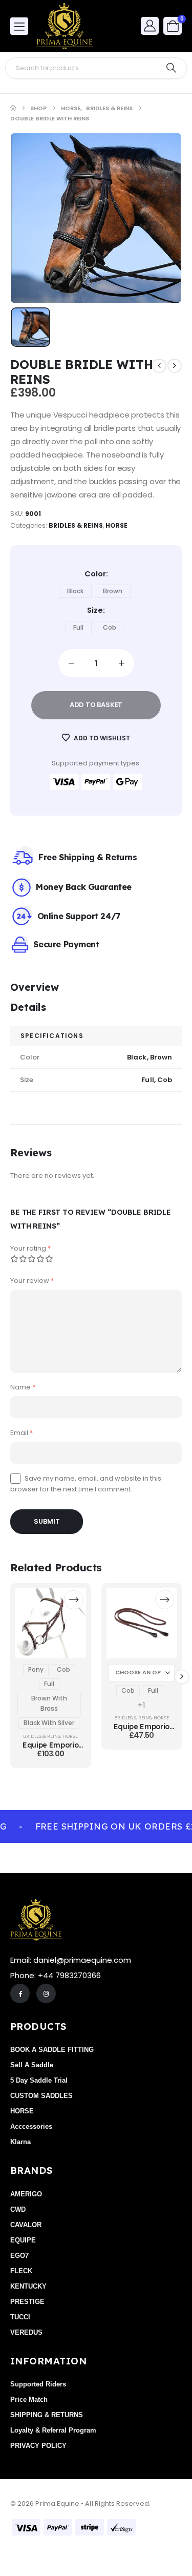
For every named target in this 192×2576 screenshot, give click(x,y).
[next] (175, 366)
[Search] (171, 68)
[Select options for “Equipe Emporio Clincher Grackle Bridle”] (73, 1600)
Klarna (20, 2142)
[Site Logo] (65, 26)
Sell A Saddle (32, 2065)
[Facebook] (20, 1993)
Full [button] (78, 627)
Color (95, 574)
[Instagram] (46, 1993)
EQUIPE (23, 2240)
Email (22, 1433)
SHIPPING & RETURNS (47, 2415)
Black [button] (75, 591)
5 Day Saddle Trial (39, 2080)
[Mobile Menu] (19, 26)
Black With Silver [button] (49, 1723)
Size (95, 610)
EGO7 (19, 2256)
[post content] (51, 1623)
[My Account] (150, 25)
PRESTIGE (27, 2302)
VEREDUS (26, 2332)
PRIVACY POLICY (38, 2446)
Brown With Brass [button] (49, 1703)
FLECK (21, 2271)
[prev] (159, 366)
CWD (18, 2209)
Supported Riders (38, 2384)
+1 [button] (142, 1705)
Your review (32, 1281)
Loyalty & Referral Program (53, 2430)
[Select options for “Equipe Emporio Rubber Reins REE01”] (165, 1600)
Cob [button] (110, 627)
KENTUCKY (28, 2286)
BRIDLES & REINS (76, 525)
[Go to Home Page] (13, 108)
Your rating (30, 1248)
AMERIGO (26, 2194)
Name (23, 1387)
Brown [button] (113, 591)
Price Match (29, 2400)
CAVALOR (26, 2225)
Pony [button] (36, 1669)
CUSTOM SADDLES (41, 2096)
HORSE (116, 525)
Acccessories (31, 2126)
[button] (182, 1677)
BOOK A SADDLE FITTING (52, 2050)
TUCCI (20, 2317)
